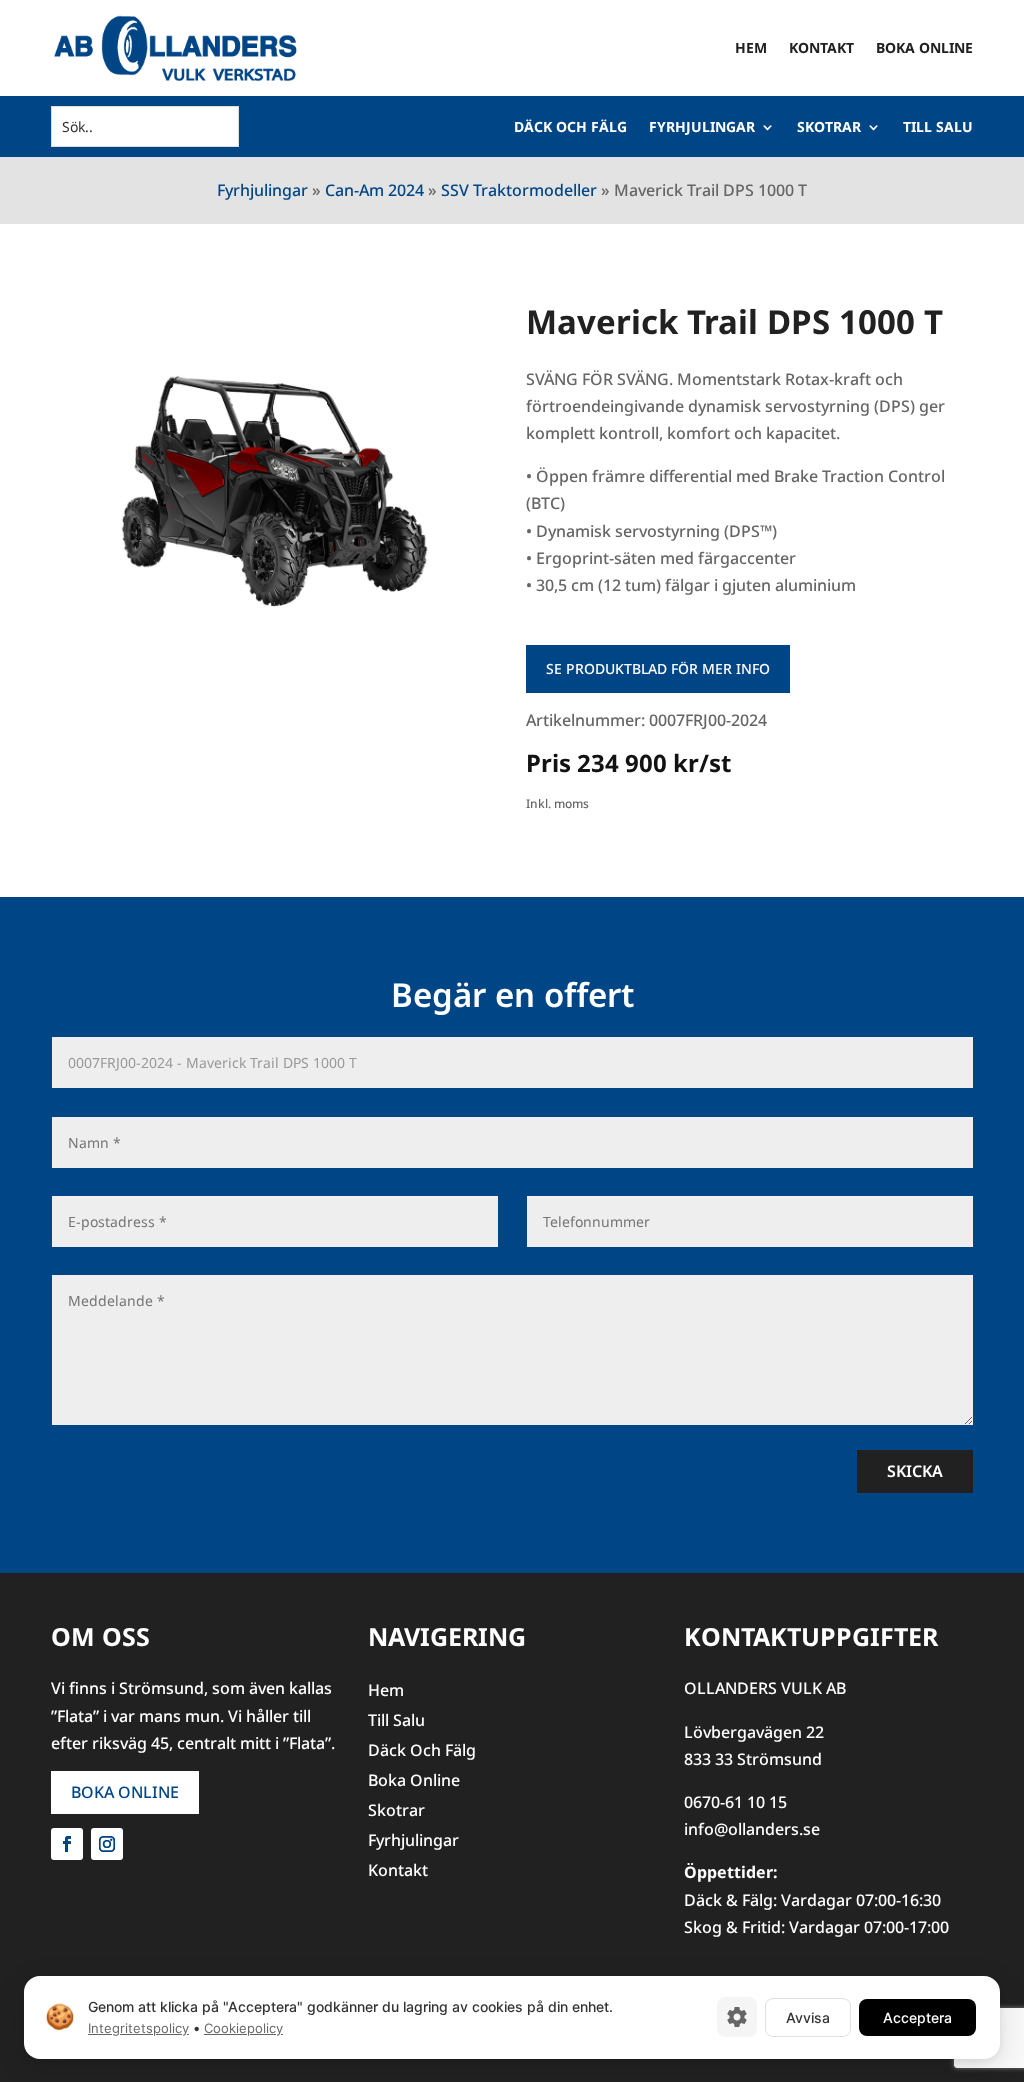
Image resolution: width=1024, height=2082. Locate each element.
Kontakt (821, 47)
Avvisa (808, 2016)
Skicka (915, 1471)
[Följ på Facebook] (67, 1844)
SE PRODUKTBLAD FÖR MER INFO (658, 668)
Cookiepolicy (243, 2028)
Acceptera (917, 2016)
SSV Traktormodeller (519, 190)
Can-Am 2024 (374, 190)
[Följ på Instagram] (107, 1844)
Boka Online (924, 47)
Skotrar (829, 128)
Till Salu (938, 128)
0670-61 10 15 (735, 1802)
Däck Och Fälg (570, 128)
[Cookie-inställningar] (737, 2017)
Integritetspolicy (138, 2028)
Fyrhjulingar (702, 128)
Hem (751, 47)
